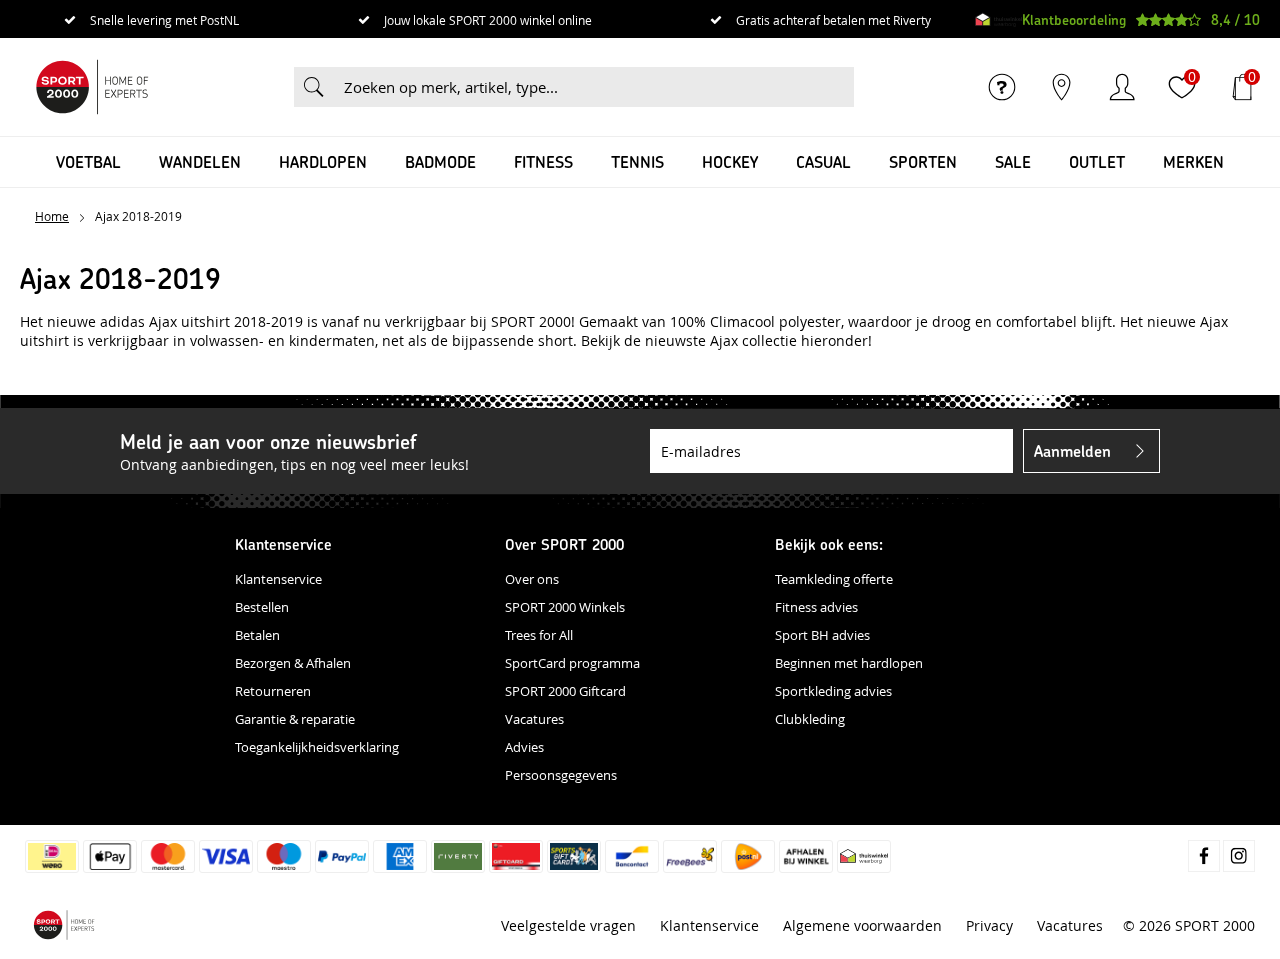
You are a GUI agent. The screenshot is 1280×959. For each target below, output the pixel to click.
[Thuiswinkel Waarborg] (998, 20)
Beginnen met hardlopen (849, 663)
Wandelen (200, 161)
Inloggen (1122, 87)
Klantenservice (278, 579)
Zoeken (314, 87)
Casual (823, 161)
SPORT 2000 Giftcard (565, 691)
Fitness (543, 161)
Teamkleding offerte (834, 579)
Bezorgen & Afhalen (293, 663)
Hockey (730, 161)
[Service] (1002, 87)
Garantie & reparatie (295, 719)
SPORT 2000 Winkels (565, 607)
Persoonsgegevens (561, 775)
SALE (1013, 161)
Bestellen (262, 607)
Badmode (440, 161)
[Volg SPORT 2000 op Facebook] (1204, 856)
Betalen (257, 635)
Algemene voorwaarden (862, 925)
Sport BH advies (822, 635)
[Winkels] (1062, 87)
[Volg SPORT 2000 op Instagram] (1239, 856)
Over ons (532, 579)
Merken (1193, 161)
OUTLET (1097, 161)
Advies (524, 747)
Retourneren (273, 691)
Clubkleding (810, 719)
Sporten (923, 161)
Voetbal (88, 161)
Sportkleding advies (833, 691)
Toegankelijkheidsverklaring (317, 747)
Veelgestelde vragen (568, 925)
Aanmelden (1072, 450)
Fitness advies (816, 607)
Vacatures (534, 719)
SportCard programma (572, 663)
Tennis (637, 161)
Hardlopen (323, 161)
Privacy (989, 925)
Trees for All (539, 635)
